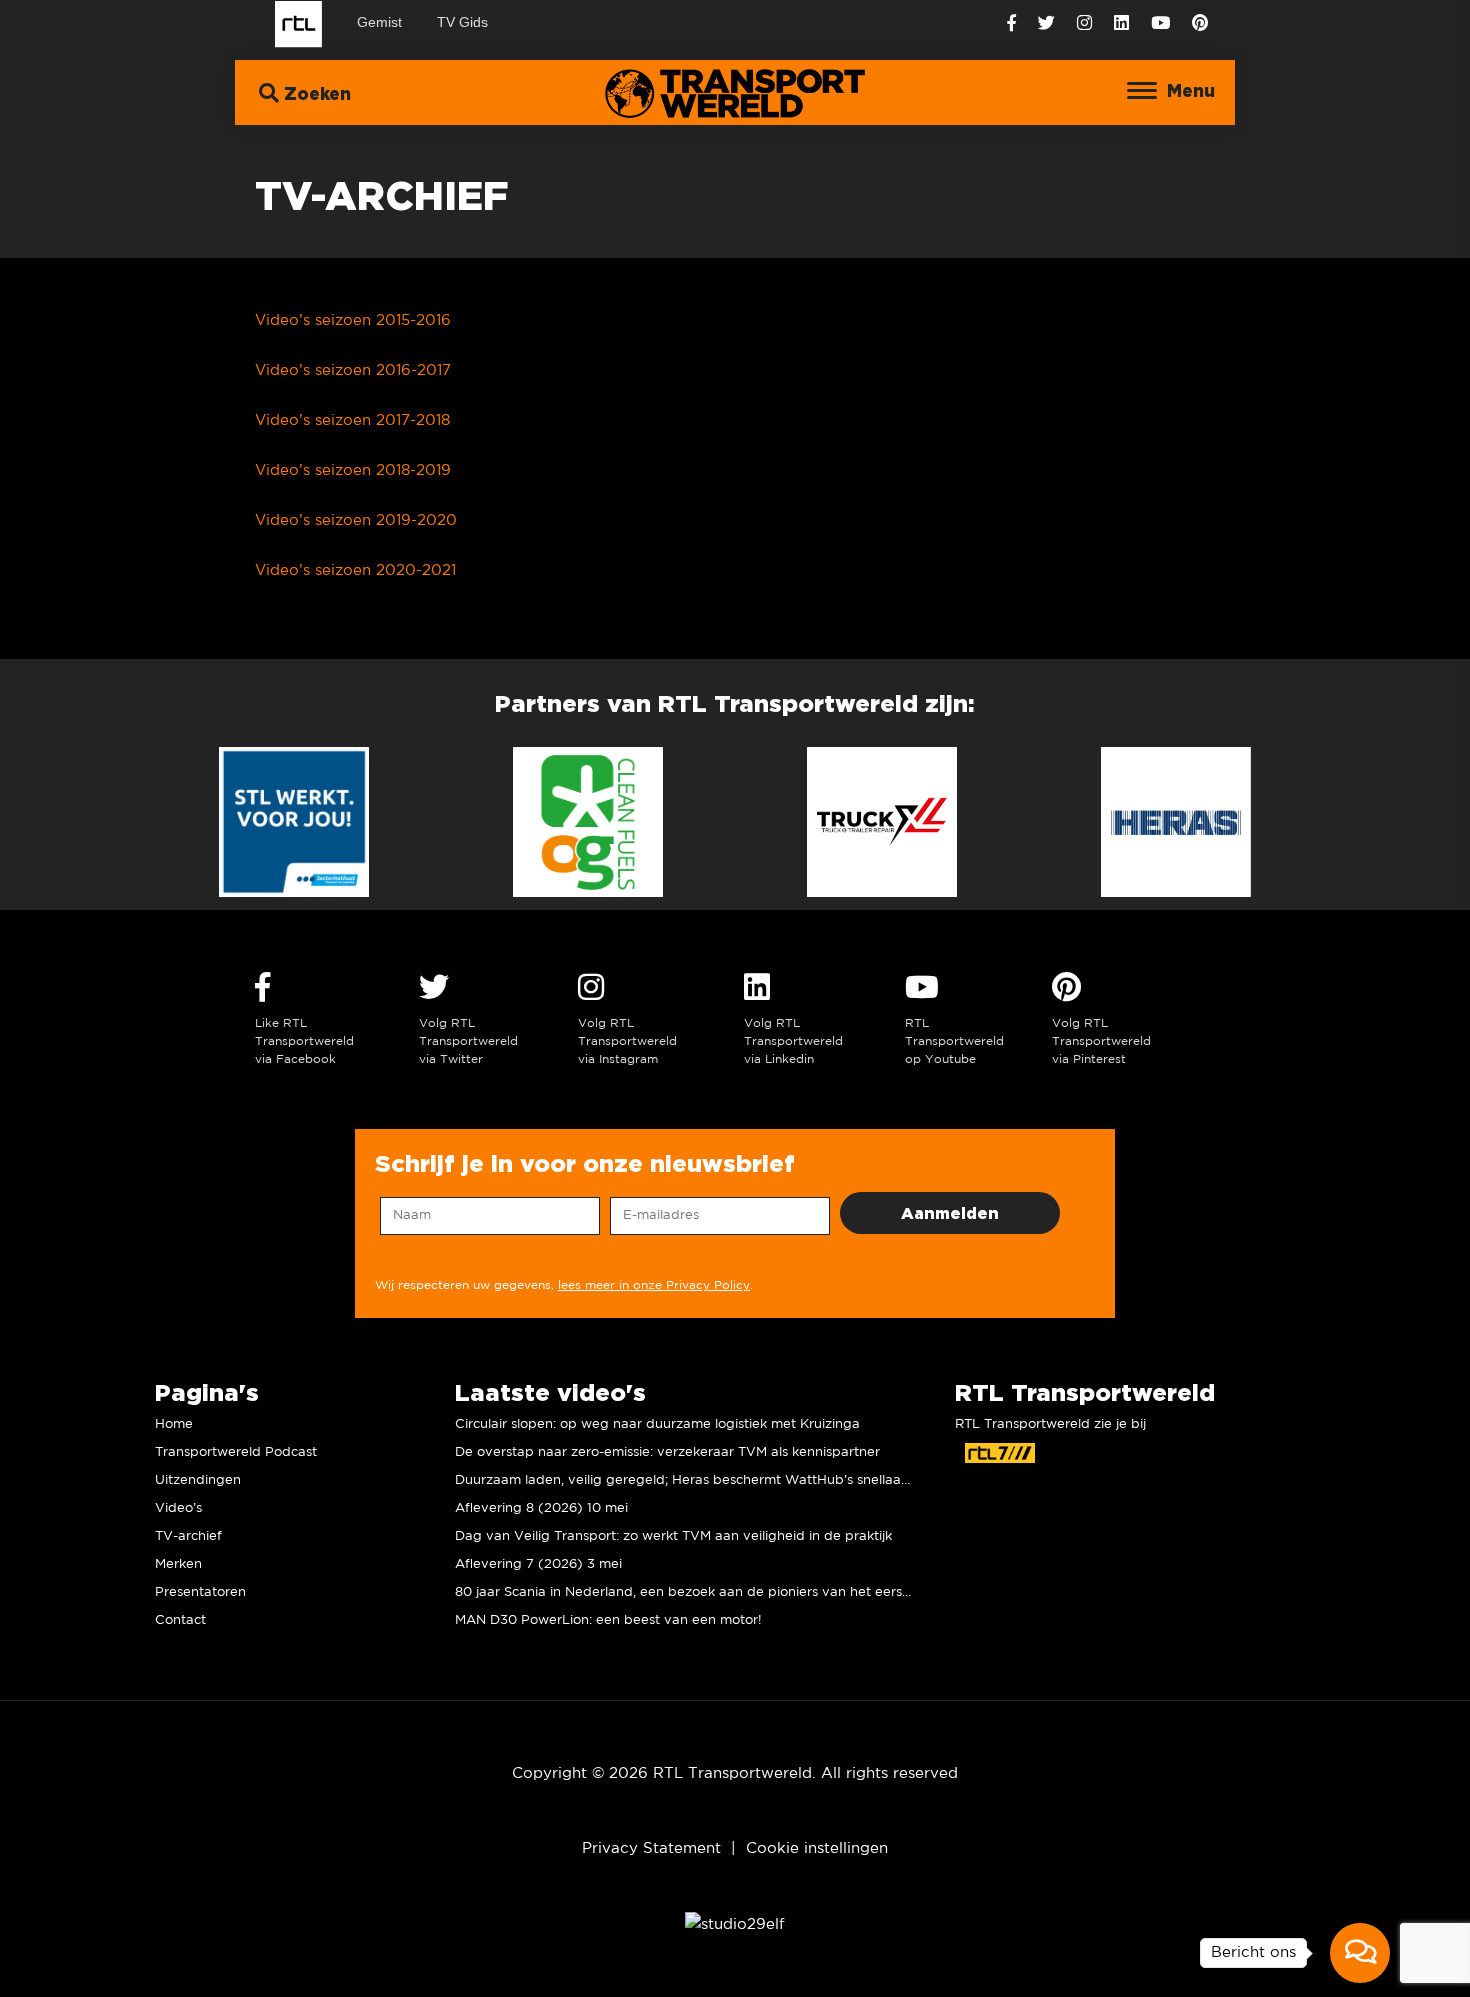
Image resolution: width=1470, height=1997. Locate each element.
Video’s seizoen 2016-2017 (353, 370)
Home (174, 1424)
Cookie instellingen (817, 1848)
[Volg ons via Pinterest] (1200, 23)
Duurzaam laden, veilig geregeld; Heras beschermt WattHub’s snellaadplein (698, 1480)
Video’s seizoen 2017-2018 (352, 420)
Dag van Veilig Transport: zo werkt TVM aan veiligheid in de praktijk (673, 1536)
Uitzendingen (198, 1480)
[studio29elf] (735, 1923)
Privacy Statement (651, 1848)
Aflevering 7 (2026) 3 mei (538, 1564)
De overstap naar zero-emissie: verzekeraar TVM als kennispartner (667, 1452)
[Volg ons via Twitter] (1046, 23)
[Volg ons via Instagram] (1084, 23)
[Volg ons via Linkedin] (1121, 23)
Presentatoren (200, 1592)
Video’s (178, 1508)
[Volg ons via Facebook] (1011, 23)
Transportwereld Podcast (236, 1452)
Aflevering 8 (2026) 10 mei (541, 1508)
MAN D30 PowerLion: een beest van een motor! (608, 1620)
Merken (178, 1564)
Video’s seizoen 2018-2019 (353, 470)
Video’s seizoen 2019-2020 (356, 520)
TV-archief (188, 1536)
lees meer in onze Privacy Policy (654, 1285)
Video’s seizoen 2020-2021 (355, 570)
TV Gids (462, 22)
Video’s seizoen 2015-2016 (353, 320)
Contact (180, 1620)
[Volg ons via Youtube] (1160, 23)
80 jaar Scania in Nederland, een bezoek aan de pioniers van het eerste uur (697, 1592)
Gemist (379, 22)
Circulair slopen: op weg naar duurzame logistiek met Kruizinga (657, 1424)
